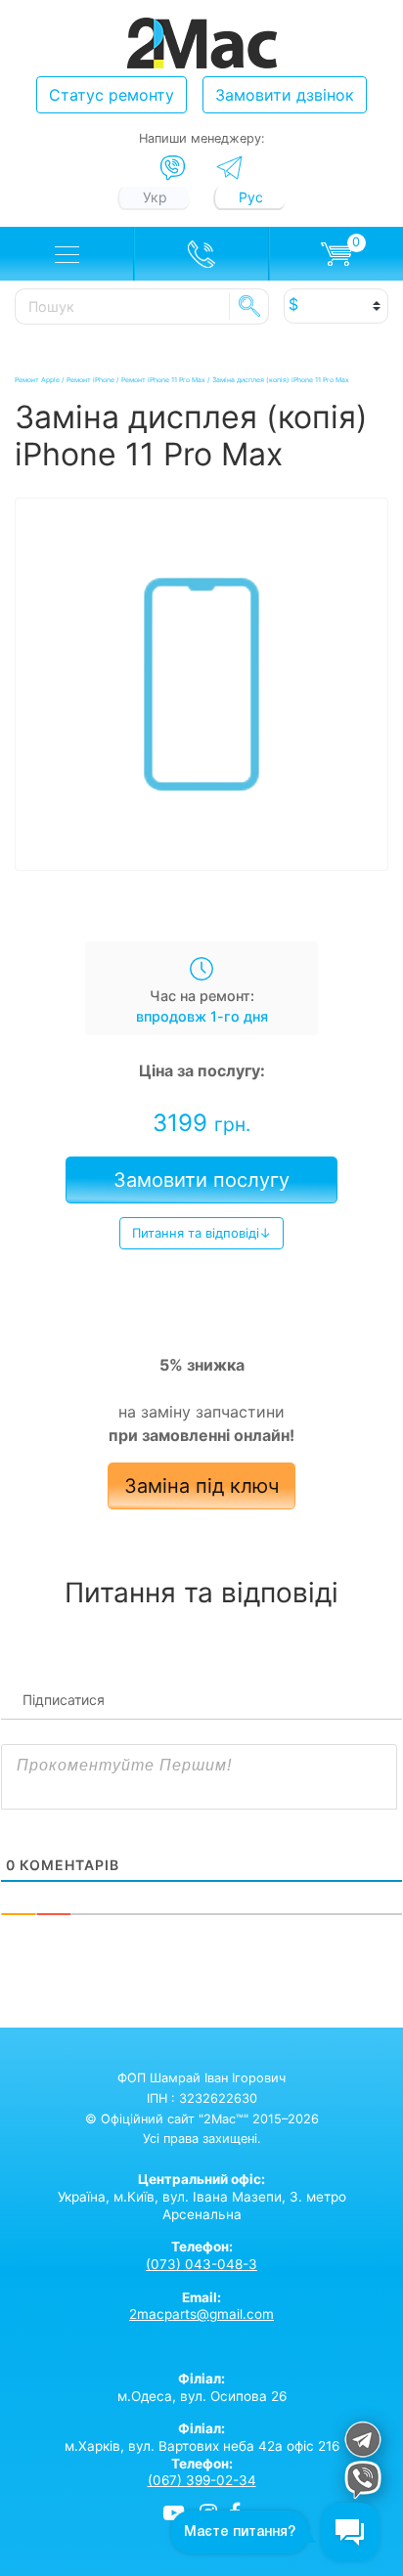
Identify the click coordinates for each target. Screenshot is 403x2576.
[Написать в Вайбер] (173, 168)
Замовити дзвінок (285, 95)
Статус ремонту (112, 95)
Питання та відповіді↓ (201, 1233)
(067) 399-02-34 (202, 2480)
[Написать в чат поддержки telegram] (363, 2443)
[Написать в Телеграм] (229, 168)
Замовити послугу (201, 1180)
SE (249, 306)
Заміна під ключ (201, 1486)
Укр (155, 197)
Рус (251, 197)
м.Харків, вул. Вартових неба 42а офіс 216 (202, 2437)
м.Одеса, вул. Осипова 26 (202, 2387)
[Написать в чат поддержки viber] (363, 2483)
